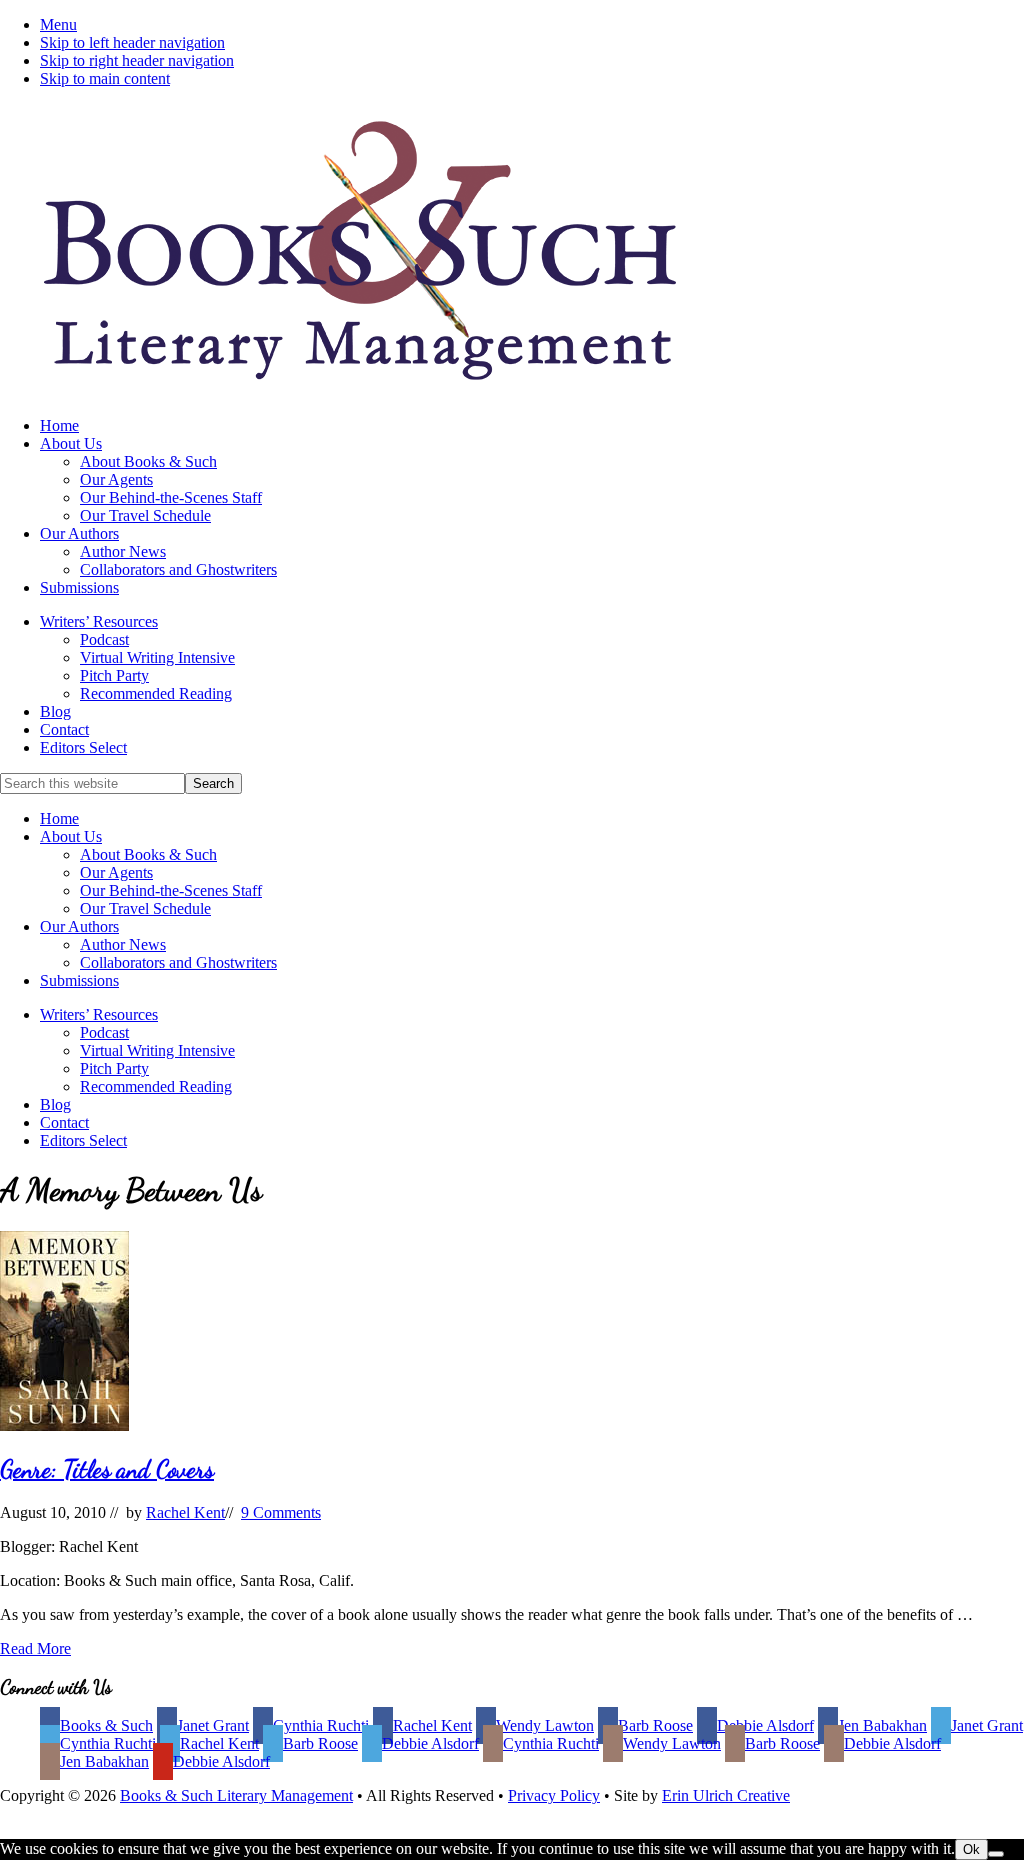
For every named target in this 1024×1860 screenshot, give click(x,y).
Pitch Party (114, 1068)
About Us (71, 836)
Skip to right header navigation (137, 60)
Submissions (79, 980)
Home (59, 818)
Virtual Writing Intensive (157, 1050)
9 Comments (281, 1512)
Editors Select (83, 1140)
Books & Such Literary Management (236, 1795)
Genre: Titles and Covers (107, 1469)
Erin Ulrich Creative (726, 1795)
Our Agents (116, 872)
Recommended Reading (156, 1086)
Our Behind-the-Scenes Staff (171, 890)
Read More (35, 1648)
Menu (58, 24)
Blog (55, 1104)
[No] (996, 1854)
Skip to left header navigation (132, 42)
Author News (123, 944)
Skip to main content (105, 78)
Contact (64, 1122)
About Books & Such (148, 854)
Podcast (104, 1032)
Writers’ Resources (99, 1014)
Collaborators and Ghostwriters (178, 962)
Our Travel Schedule (145, 908)
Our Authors (79, 926)
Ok (971, 1849)
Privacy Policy (554, 1795)
